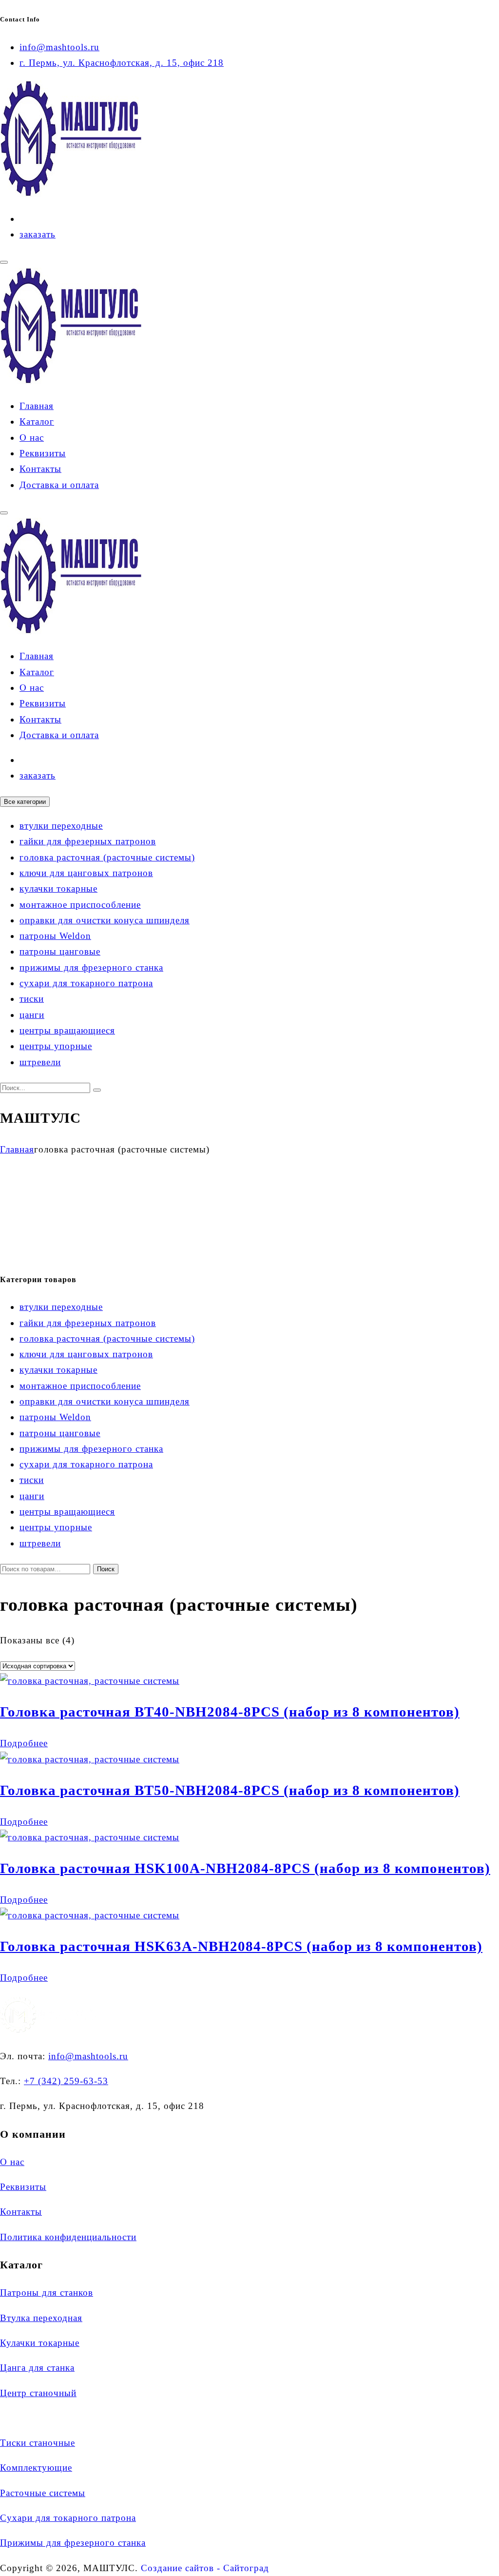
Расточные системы (43, 2493)
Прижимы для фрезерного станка (73, 2543)
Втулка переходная (41, 2318)
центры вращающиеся (67, 1030)
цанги (32, 1015)
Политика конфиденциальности (68, 2237)
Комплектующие (36, 2468)
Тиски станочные (38, 2443)
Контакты (40, 469)
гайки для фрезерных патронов (88, 841)
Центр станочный (38, 2393)
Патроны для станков (47, 2293)
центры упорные (56, 1046)
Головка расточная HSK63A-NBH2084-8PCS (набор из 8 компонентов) (241, 1946)
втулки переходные (61, 826)
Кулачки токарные (40, 2343)
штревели (40, 1062)
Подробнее (24, 1743)
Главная (37, 406)
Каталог (37, 421)
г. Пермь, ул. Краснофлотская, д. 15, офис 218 (122, 63)
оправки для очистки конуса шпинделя (105, 920)
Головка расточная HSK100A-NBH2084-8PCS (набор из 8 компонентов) (245, 1868)
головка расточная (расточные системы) (107, 857)
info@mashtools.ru (59, 47)
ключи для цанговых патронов (86, 873)
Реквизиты (43, 453)
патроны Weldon (55, 936)
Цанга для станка (37, 2368)
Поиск (106, 1569)
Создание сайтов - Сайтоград (205, 2568)
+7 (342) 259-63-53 (66, 2081)
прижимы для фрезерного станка (91, 967)
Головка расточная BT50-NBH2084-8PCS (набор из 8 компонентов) (230, 1790)
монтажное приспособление (80, 905)
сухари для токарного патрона (86, 983)
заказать (38, 234)
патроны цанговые (60, 951)
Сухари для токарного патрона (68, 2518)
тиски (32, 999)
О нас (32, 438)
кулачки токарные (58, 888)
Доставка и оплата (59, 485)
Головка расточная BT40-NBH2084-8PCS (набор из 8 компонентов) (230, 1712)
